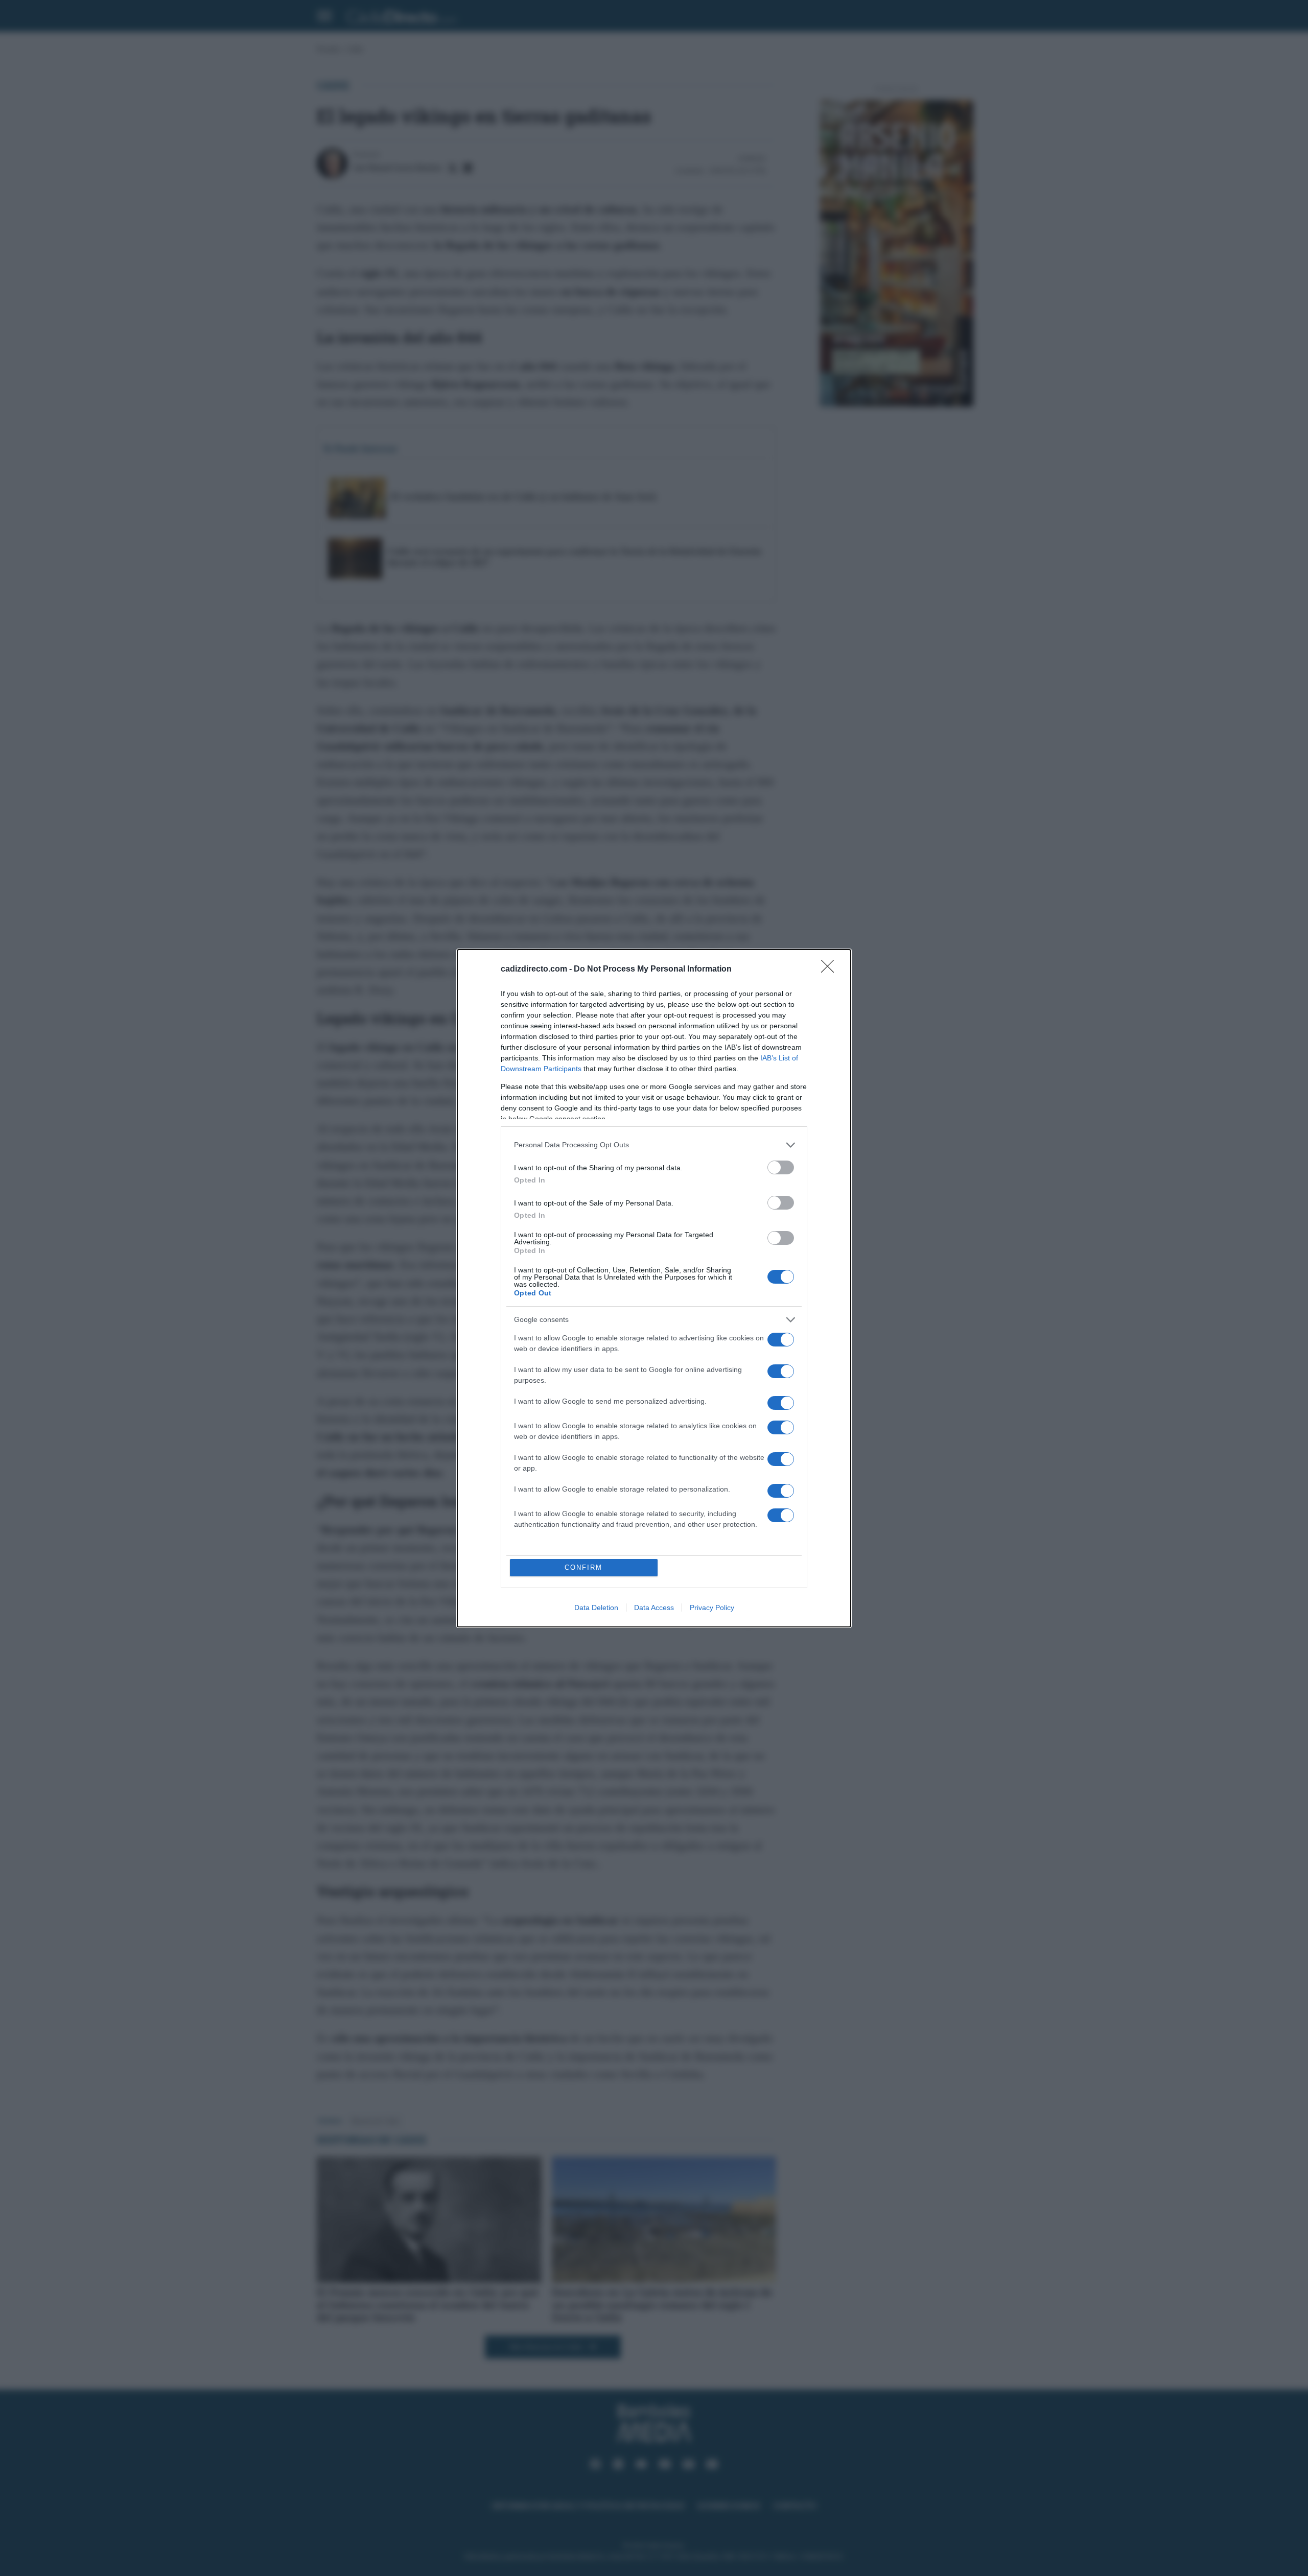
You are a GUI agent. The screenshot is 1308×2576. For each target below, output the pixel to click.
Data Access (654, 1608)
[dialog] (654, 1288)
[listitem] (654, 1145)
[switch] (781, 1167)
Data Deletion (596, 1608)
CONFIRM (583, 1567)
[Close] (831, 970)
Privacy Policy (712, 1608)
